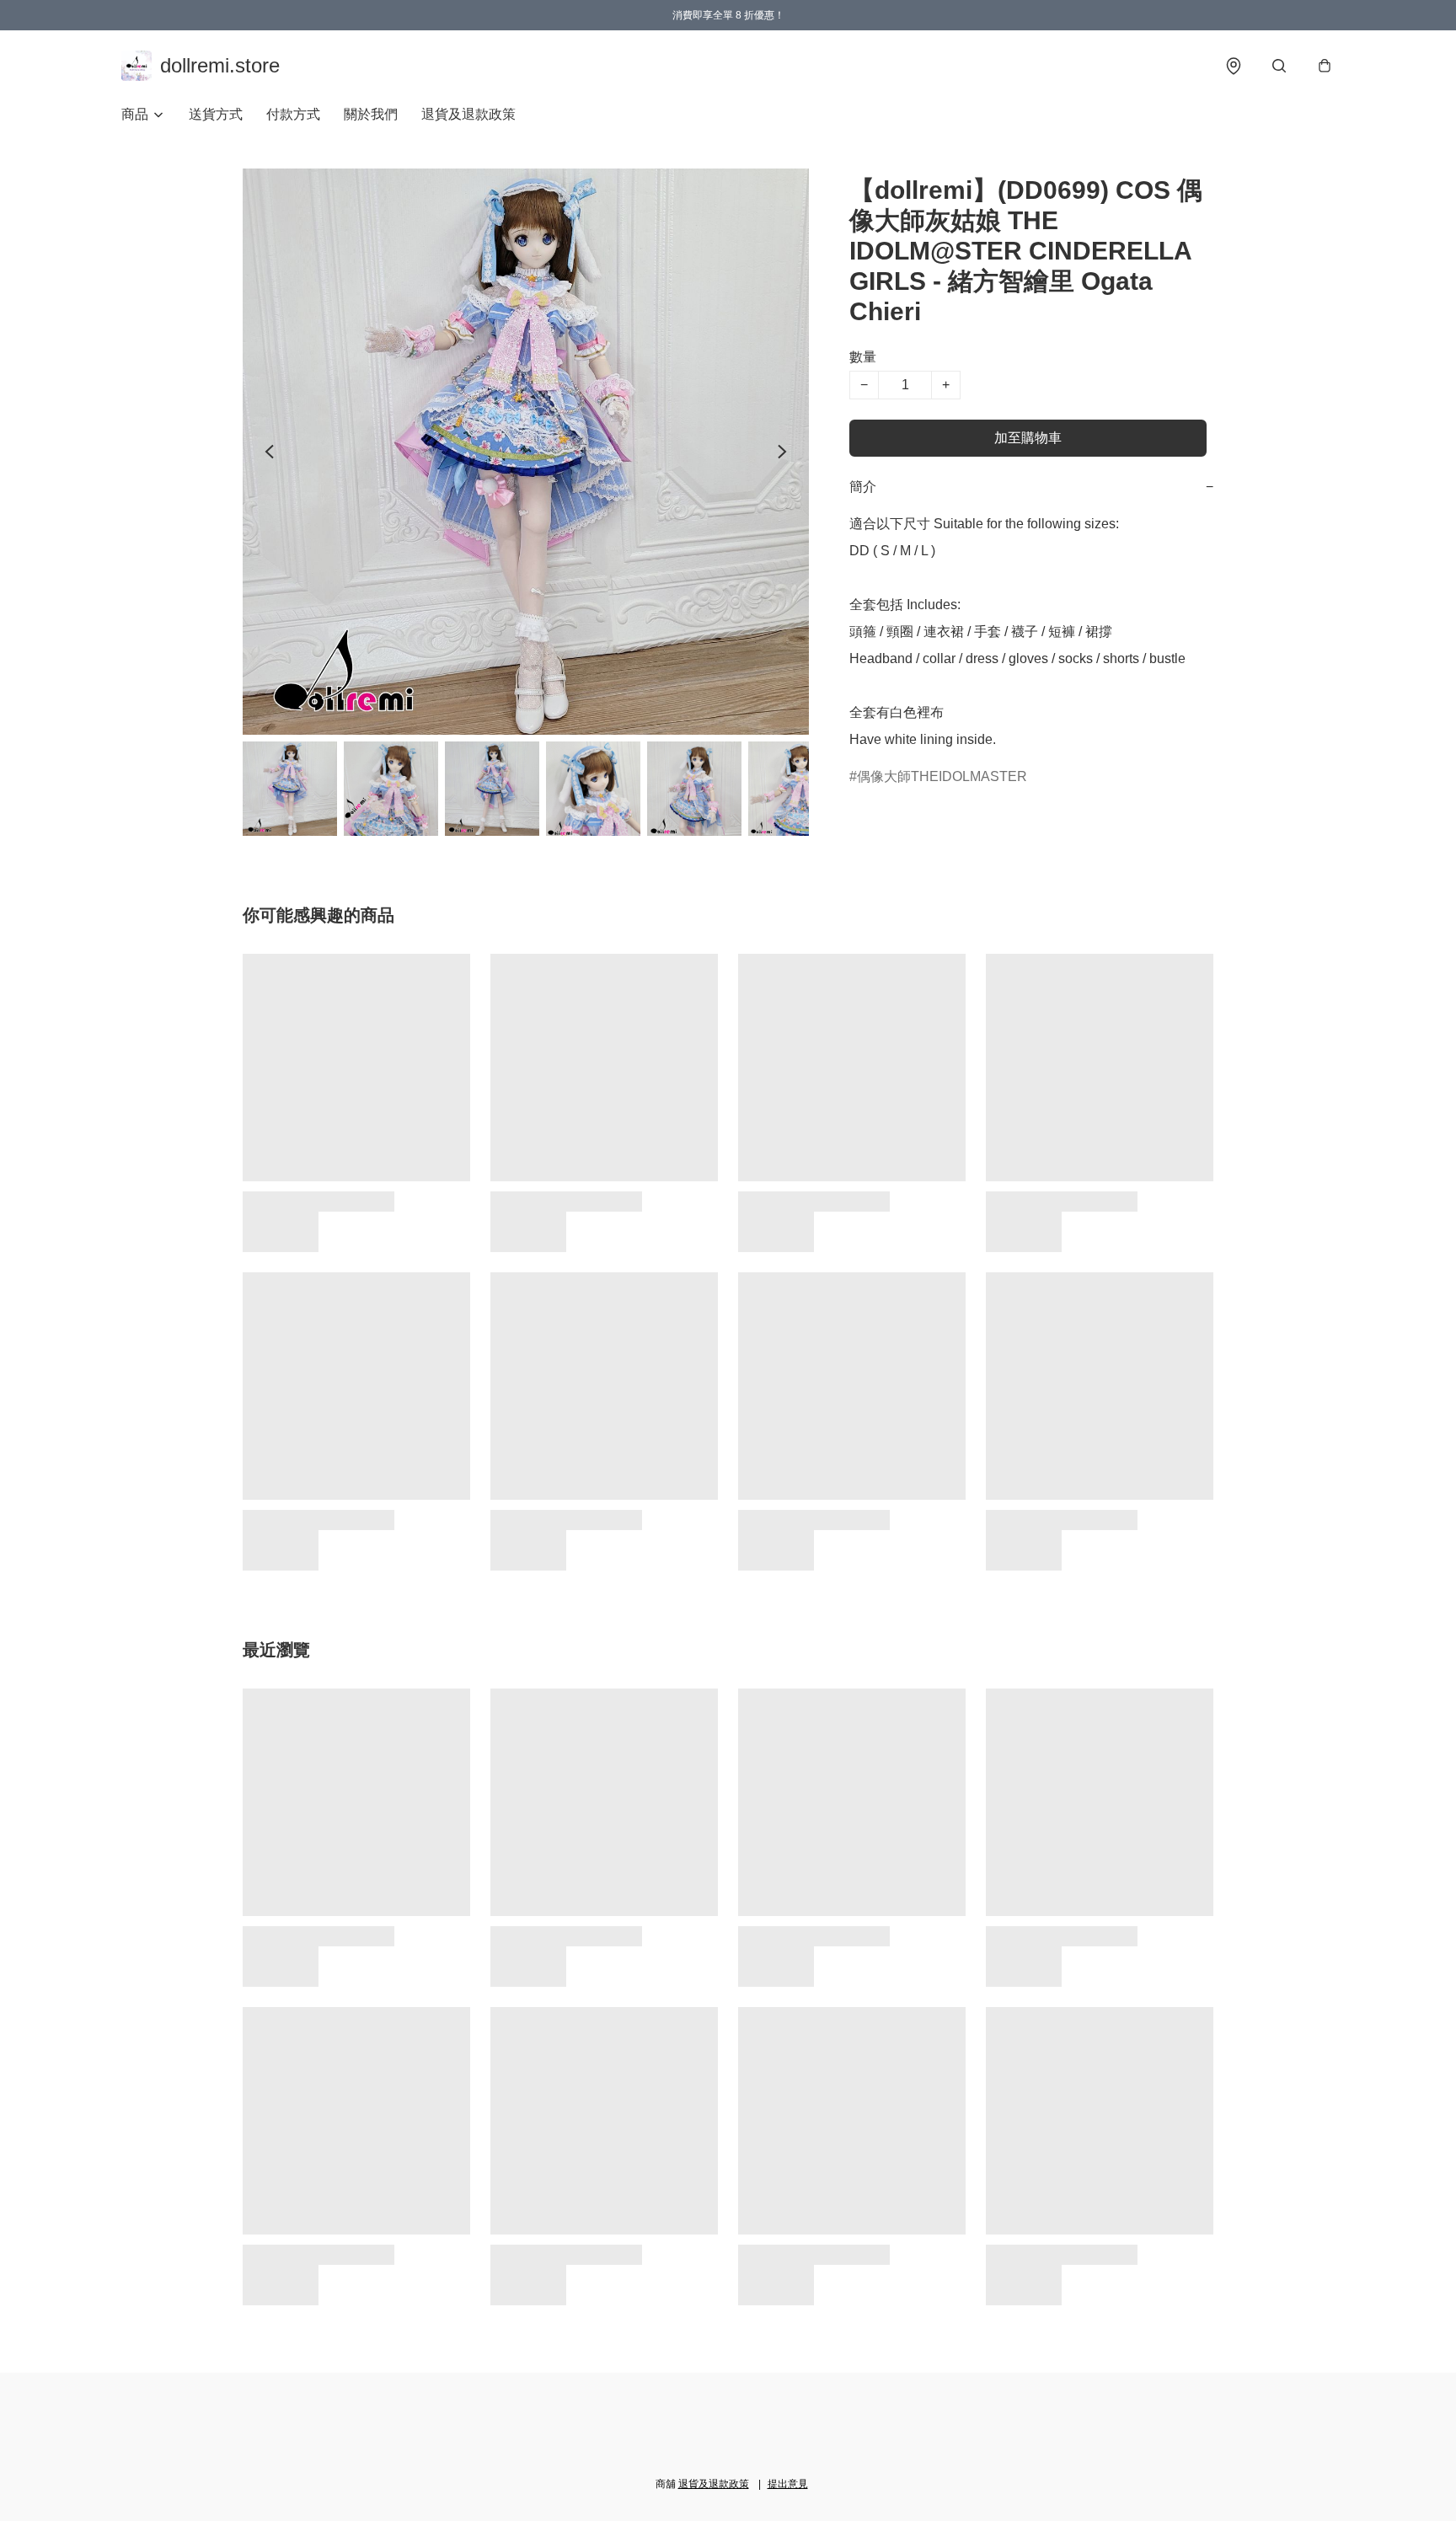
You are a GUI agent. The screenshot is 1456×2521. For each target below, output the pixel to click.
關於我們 (371, 114)
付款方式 (293, 114)
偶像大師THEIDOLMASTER (942, 776)
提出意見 (788, 2484)
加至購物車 (1028, 438)
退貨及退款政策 (468, 114)
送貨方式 (216, 114)
